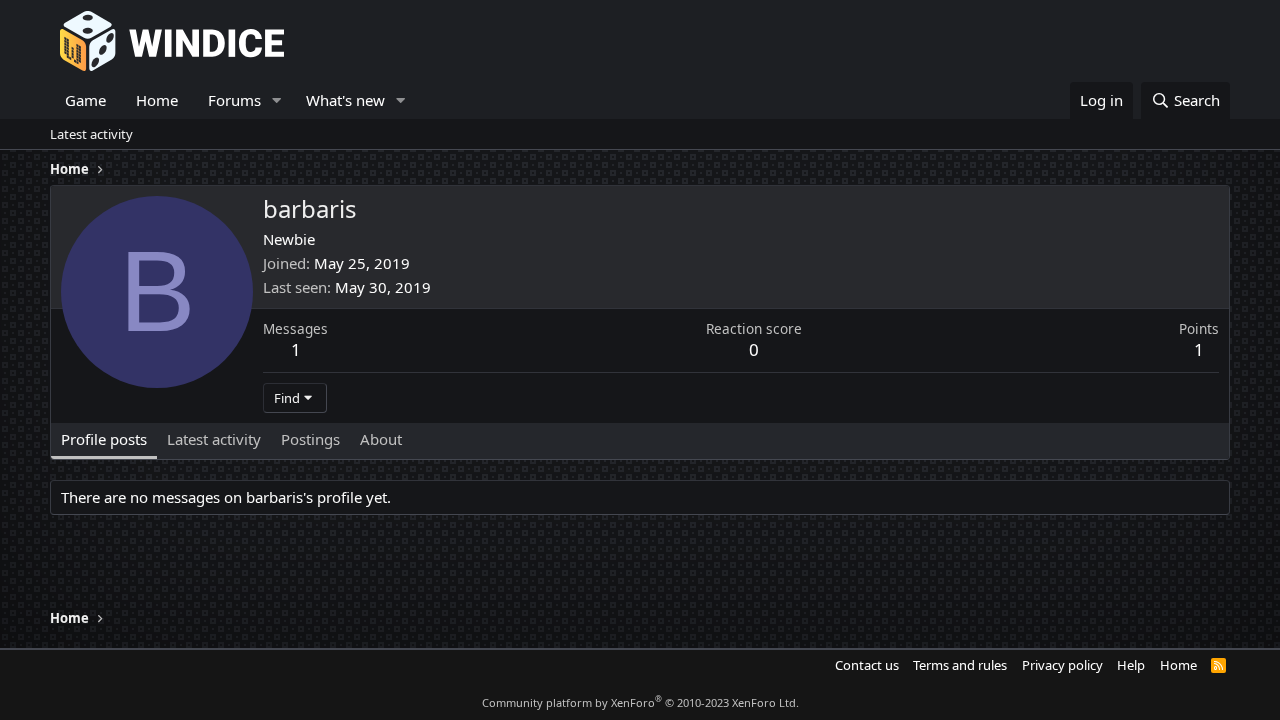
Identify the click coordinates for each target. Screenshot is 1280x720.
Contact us (867, 665)
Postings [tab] (310, 439)
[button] (277, 100)
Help (1131, 665)
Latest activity (91, 134)
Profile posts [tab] (104, 439)
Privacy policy (1062, 665)
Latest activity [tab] (214, 439)
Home (157, 100)
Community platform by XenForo (640, 702)
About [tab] (381, 439)
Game (85, 100)
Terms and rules (960, 665)
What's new (345, 100)
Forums (234, 100)
